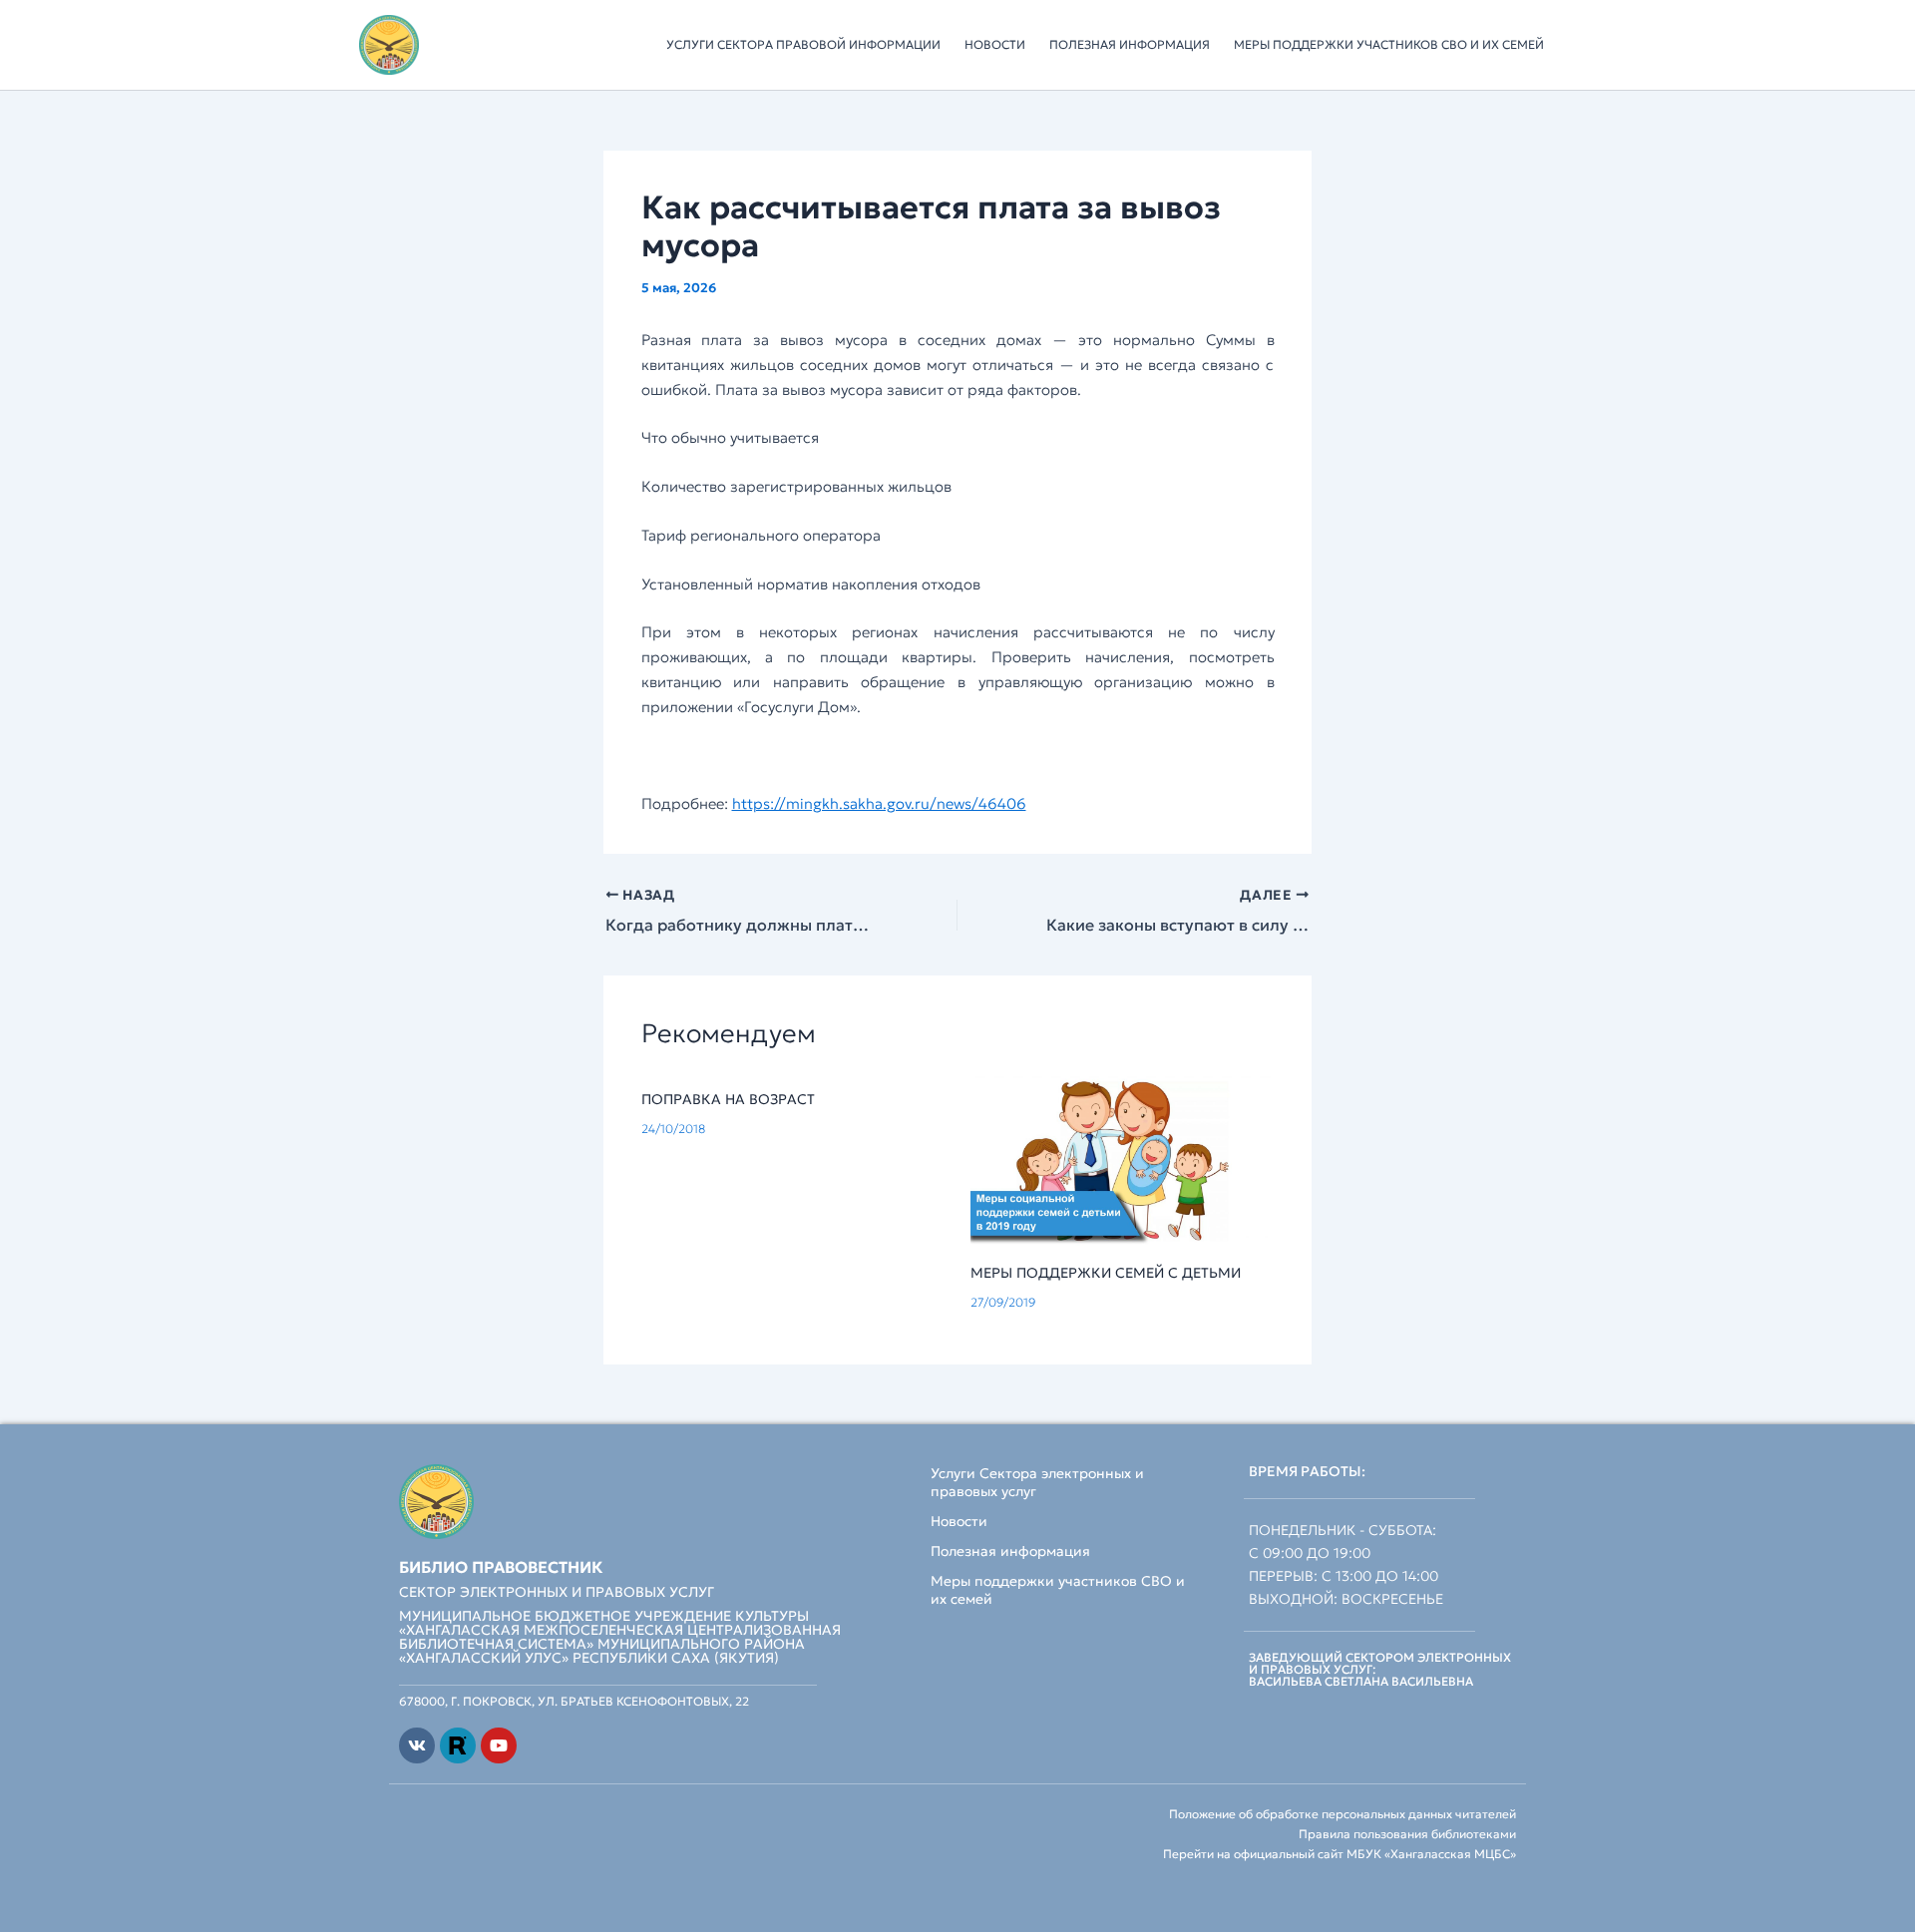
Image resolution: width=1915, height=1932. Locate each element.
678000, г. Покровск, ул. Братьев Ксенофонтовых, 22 (574, 1701)
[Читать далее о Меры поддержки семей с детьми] (1123, 1159)
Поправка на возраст (728, 1099)
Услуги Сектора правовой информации (803, 44)
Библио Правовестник (501, 1567)
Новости (995, 44)
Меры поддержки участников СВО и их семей (1389, 44)
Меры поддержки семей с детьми (1106, 1273)
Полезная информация (1130, 44)
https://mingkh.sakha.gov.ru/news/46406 (879, 803)
